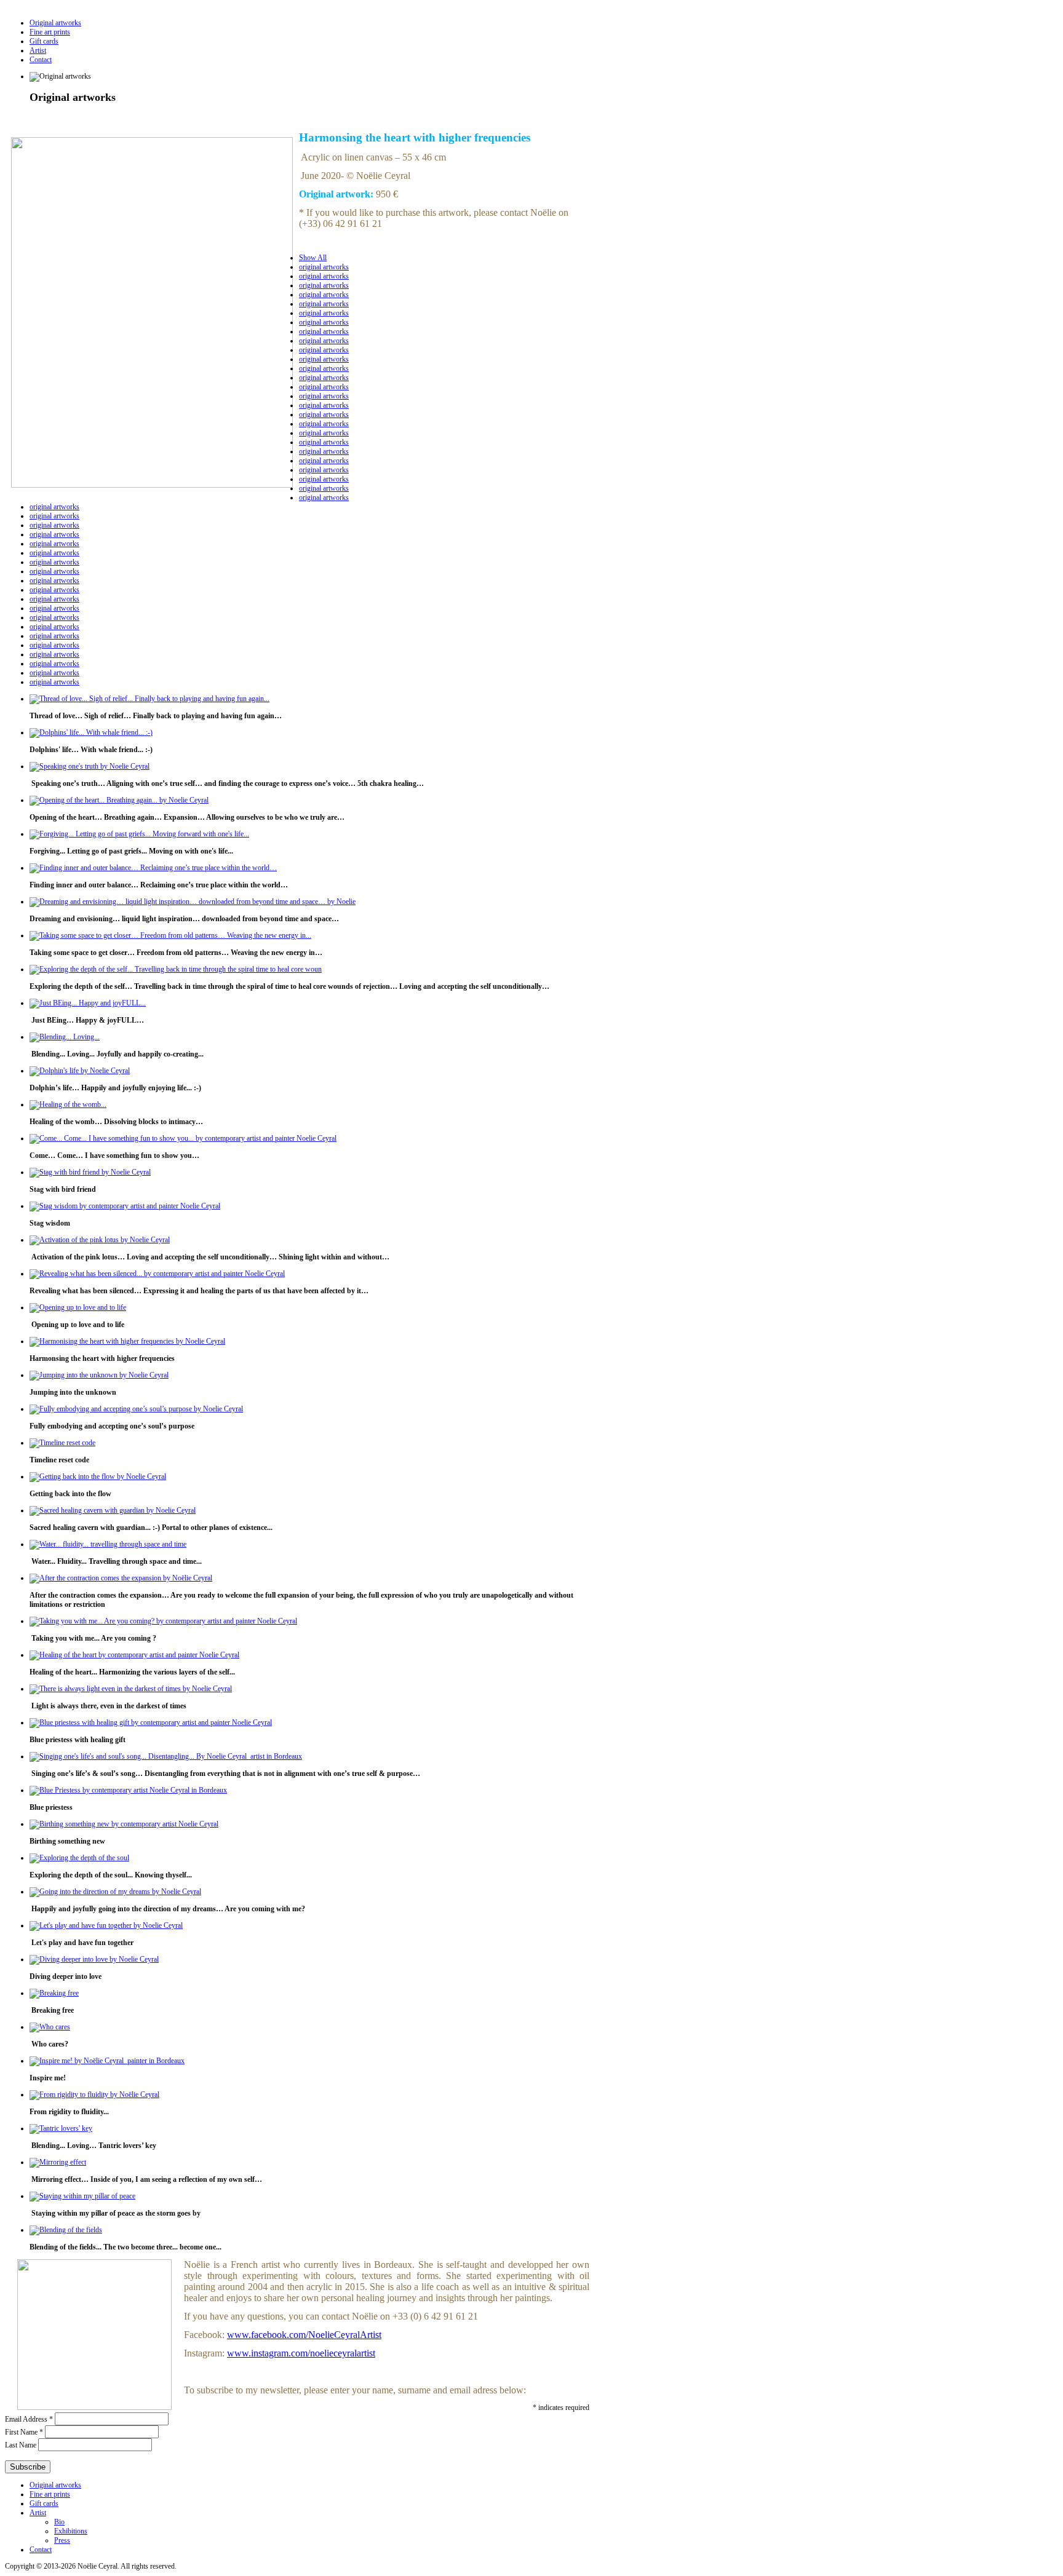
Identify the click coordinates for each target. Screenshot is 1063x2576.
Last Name (22, 2445)
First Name (24, 2432)
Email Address (29, 2419)
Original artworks (55, 23)
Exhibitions (71, 2531)
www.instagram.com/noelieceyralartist (301, 2353)
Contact (41, 60)
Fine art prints (50, 32)
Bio (59, 2522)
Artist (38, 50)
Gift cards (44, 41)
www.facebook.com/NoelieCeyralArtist (304, 2335)
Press (62, 2540)
